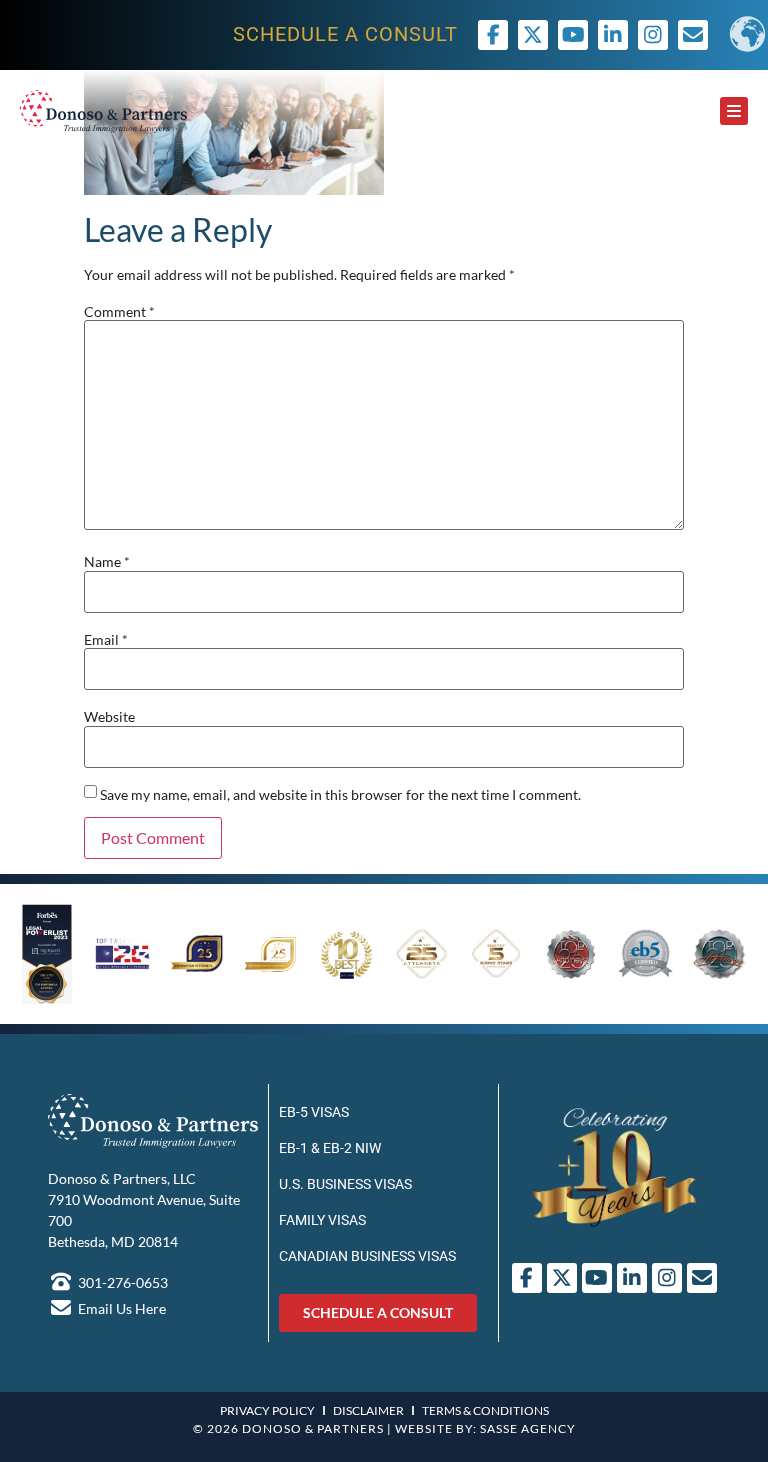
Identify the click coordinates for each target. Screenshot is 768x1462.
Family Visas (322, 1220)
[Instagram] (653, 35)
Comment (119, 312)
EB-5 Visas (314, 1112)
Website (109, 717)
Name (107, 562)
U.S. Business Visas (345, 1184)
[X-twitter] (533, 35)
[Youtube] (573, 35)
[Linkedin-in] (613, 35)
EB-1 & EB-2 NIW (330, 1148)
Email (106, 640)
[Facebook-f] (493, 35)
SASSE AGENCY (528, 1428)
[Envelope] (702, 1278)
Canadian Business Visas (367, 1256)
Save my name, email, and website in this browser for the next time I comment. (340, 795)
